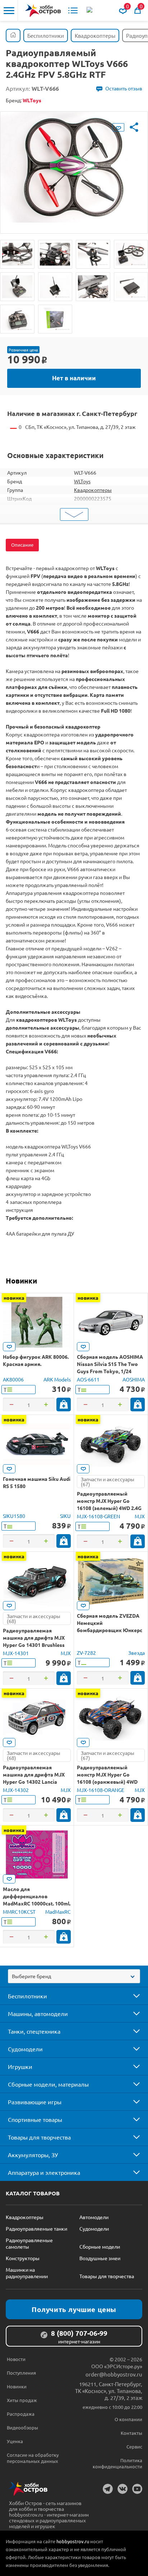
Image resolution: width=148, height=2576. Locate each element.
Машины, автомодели (38, 2013)
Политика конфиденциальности (117, 2463)
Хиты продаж (22, 2400)
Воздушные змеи (100, 2258)
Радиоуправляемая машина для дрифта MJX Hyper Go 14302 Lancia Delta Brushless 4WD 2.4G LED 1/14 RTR (34, 1782)
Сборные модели (100, 2246)
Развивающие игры (35, 2102)
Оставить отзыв (124, 88)
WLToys (82, 481)
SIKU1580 (14, 1516)
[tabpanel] (74, 167)
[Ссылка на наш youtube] (137, 2489)
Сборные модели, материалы (48, 2084)
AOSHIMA (134, 1379)
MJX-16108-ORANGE (101, 1790)
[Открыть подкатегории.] (131, 1996)
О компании (128, 2419)
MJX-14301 (16, 1653)
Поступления (21, 2373)
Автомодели (94, 2217)
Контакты (131, 2433)
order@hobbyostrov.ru (114, 2374)
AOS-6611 (88, 1379)
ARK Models (57, 1379)
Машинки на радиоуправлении (27, 2273)
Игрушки (20, 2066)
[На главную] (43, 11)
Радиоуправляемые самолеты (29, 2243)
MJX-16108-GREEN (98, 1516)
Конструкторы (23, 2258)
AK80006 (13, 1379)
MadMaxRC (58, 1912)
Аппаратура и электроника (44, 2172)
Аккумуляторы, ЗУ (33, 2155)
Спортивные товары (35, 2119)
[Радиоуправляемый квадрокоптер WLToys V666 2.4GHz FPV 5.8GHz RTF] (17, 254)
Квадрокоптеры (93, 490)
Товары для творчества (39, 2137)
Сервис (134, 2447)
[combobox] (74, 1976)
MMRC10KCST (19, 1912)
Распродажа (21, 2414)
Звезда (137, 1653)
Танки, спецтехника (34, 2031)
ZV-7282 (86, 1653)
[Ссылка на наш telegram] (108, 2489)
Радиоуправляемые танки (36, 2228)
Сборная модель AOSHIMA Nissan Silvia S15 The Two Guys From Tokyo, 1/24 (110, 1364)
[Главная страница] (13, 35)
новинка (14, 1298)
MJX (140, 1516)
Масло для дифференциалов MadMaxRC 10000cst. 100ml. (37, 1896)
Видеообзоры (22, 2427)
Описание (22, 545)
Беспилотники (27, 1996)
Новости (16, 2359)
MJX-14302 (16, 1790)
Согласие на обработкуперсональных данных (33, 2458)
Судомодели (25, 2049)
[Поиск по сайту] (90, 10)
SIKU (65, 1516)
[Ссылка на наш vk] (122, 2489)
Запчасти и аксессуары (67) (108, 1482)
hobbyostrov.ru (73, 2541)
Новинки (21, 1281)
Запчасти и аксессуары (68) (34, 1618)
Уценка (15, 2441)
